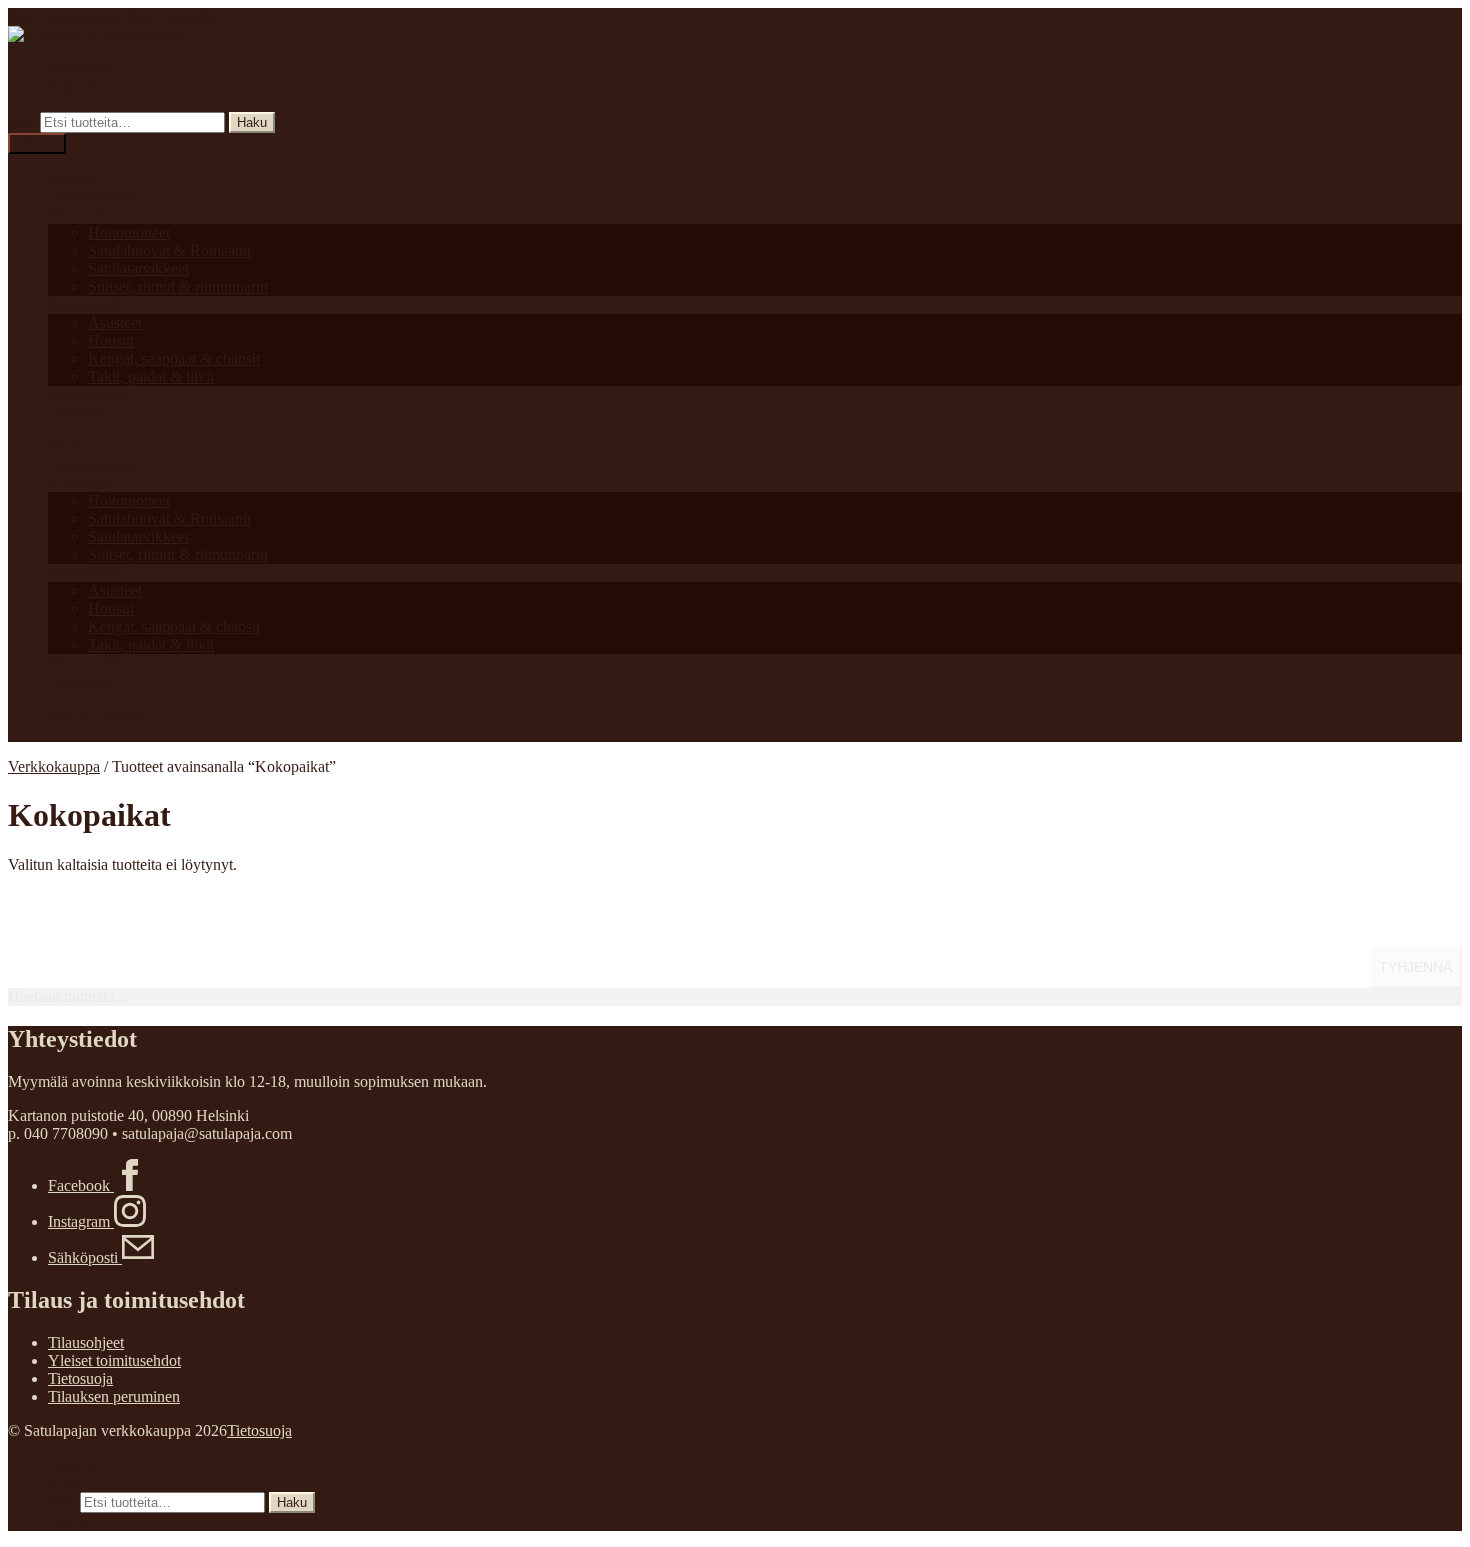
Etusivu (72, 178)
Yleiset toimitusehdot (114, 1360)
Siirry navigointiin (65, 16)
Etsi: (22, 121)
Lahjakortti (82, 412)
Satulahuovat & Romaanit (169, 250)
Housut (111, 340)
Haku (252, 122)
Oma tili (73, 1464)
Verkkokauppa (94, 196)
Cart (67, 1521)
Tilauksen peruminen (114, 1396)
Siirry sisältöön (173, 16)
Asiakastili (81, 68)
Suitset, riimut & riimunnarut (178, 286)
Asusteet (115, 322)
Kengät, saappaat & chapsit (174, 358)
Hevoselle (79, 214)
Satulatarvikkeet (138, 268)
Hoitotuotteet (129, 232)
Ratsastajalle (87, 304)
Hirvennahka (89, 394)
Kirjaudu (76, 86)
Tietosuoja (80, 1378)
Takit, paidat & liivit (151, 376)
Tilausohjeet (86, 1342)
